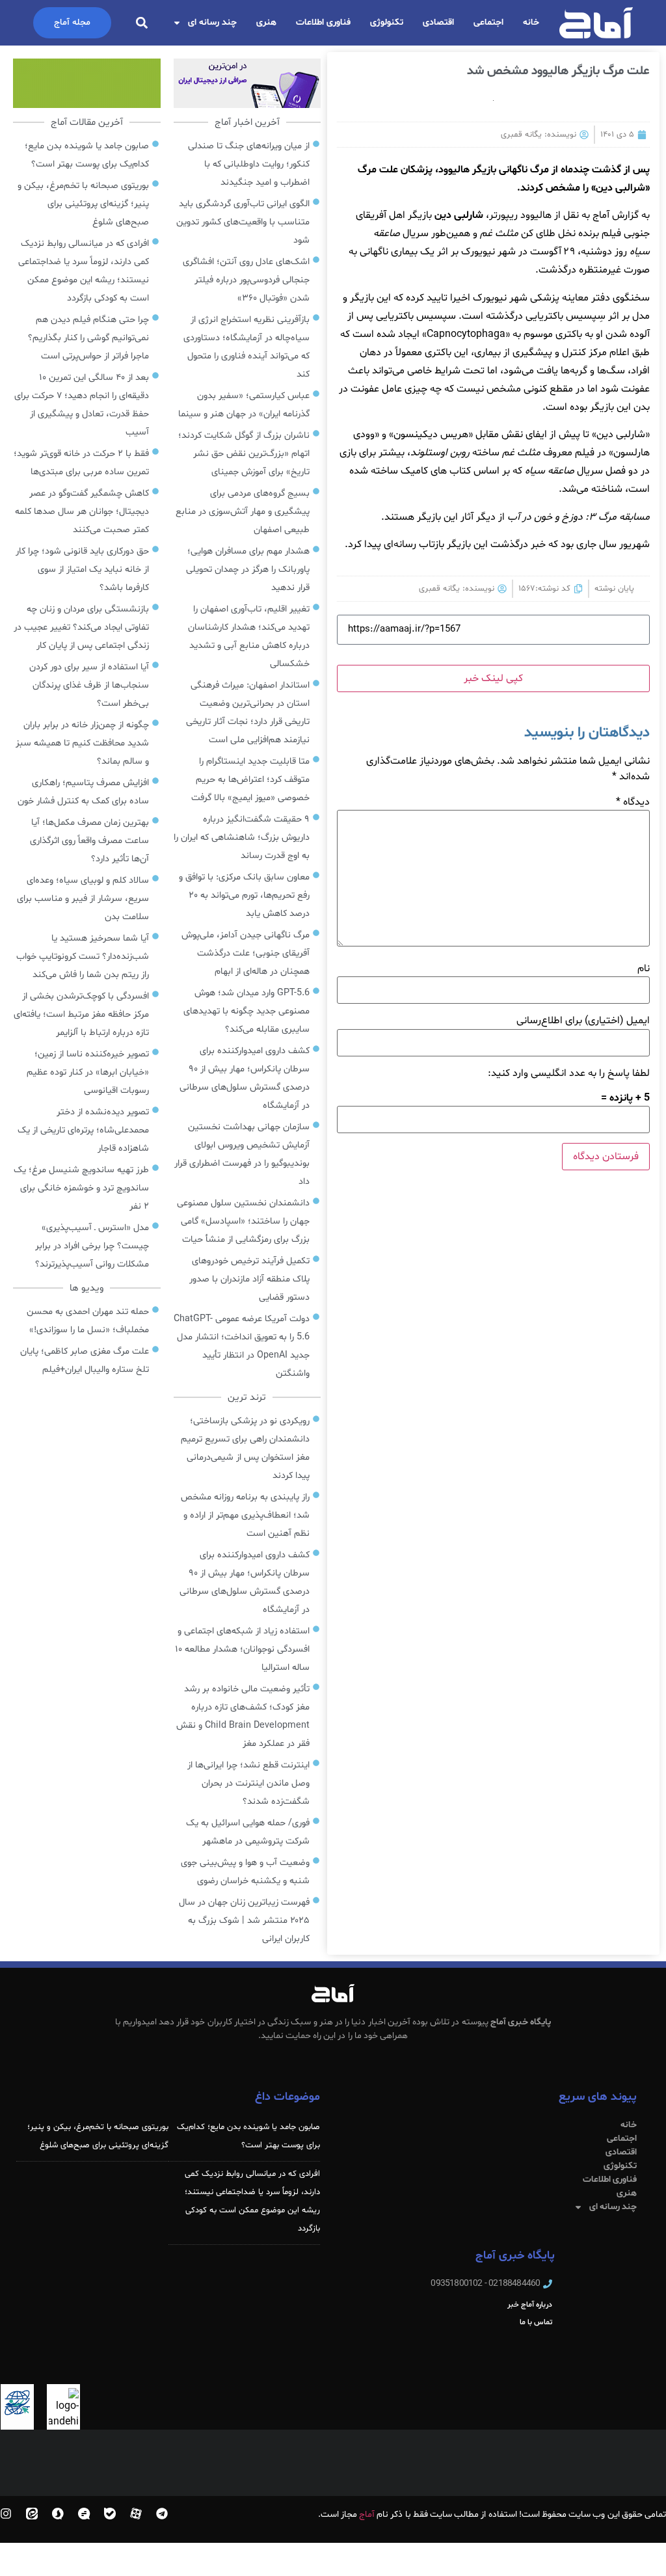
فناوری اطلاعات (323, 22)
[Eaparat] (136, 2514)
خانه (531, 22)
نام (644, 969)
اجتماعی (488, 22)
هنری (266, 22)
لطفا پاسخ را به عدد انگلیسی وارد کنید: (569, 1073)
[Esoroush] (58, 2514)
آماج (367, 2515)
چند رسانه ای (212, 22)
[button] (142, 23)
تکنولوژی (387, 22)
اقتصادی (438, 22)
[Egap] (84, 2514)
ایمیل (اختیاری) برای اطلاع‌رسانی (583, 1021)
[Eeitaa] (32, 2514)
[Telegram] (162, 2514)
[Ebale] (110, 2514)
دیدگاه (633, 802)
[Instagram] (6, 2514)
